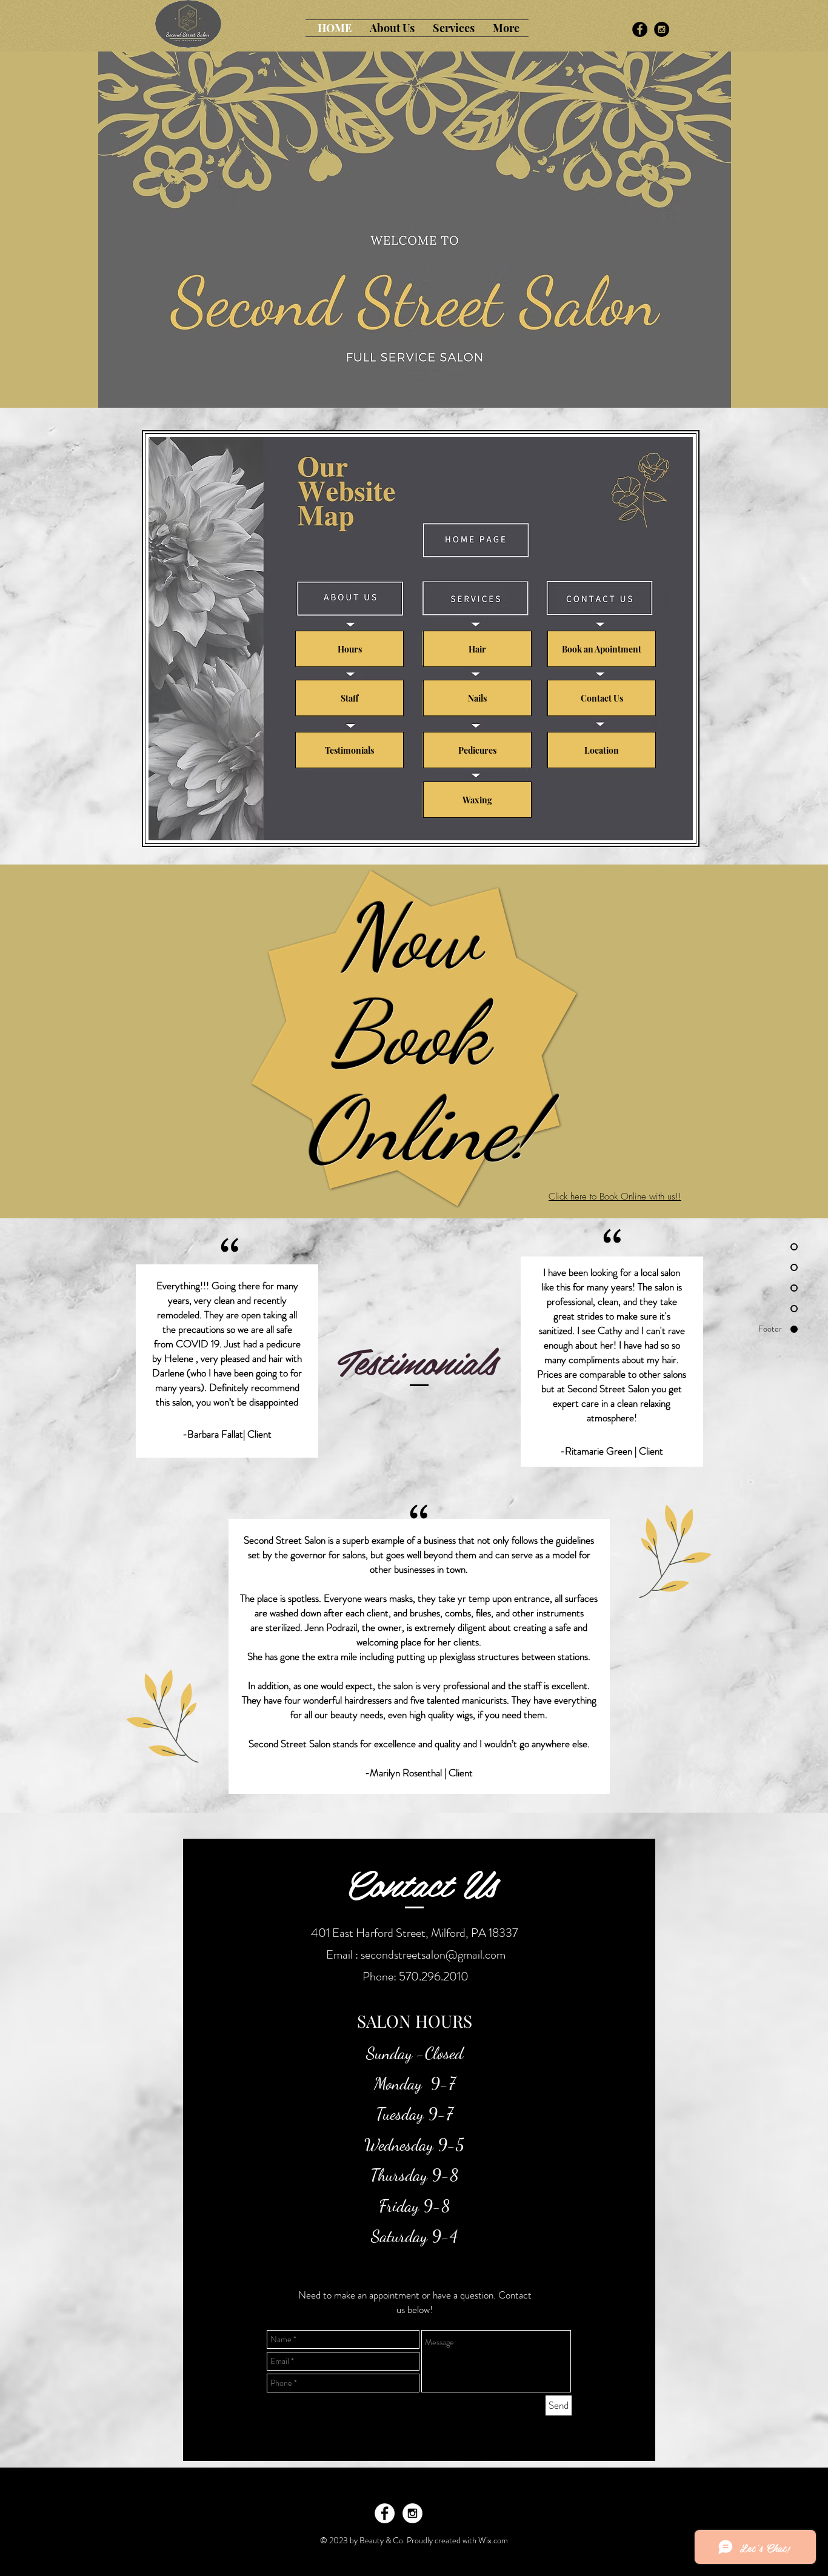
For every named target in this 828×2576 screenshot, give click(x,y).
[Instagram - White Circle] (412, 2513)
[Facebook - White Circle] (385, 2513)
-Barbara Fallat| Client (227, 1434)
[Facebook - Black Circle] (640, 29)
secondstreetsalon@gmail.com (433, 1955)
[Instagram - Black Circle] (662, 29)
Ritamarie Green (599, 1451)
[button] (392, 28)
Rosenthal (422, 1773)
